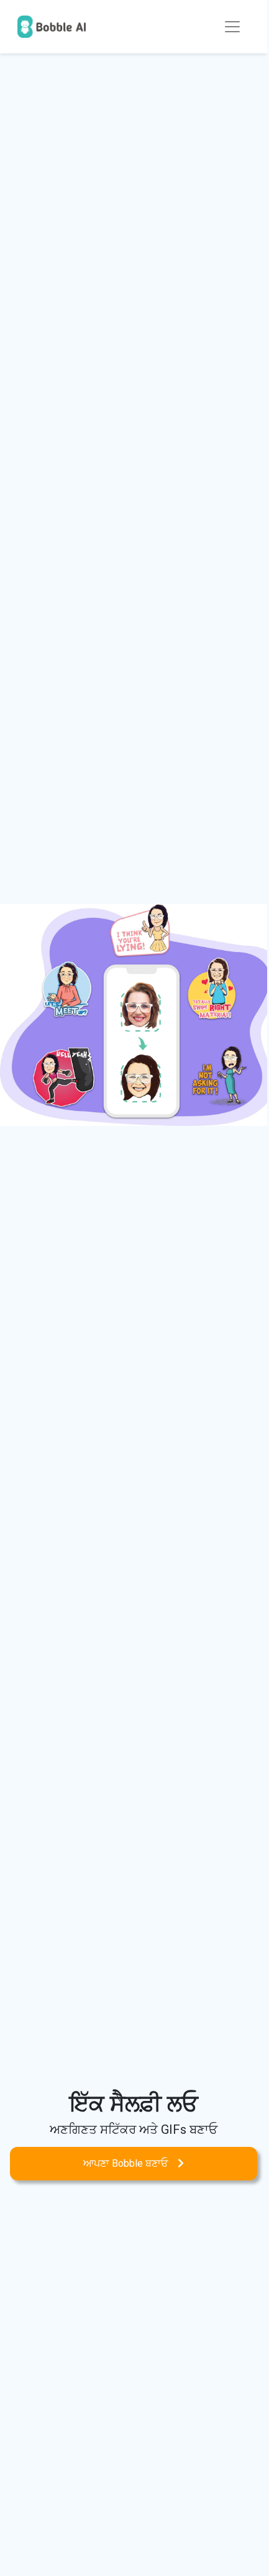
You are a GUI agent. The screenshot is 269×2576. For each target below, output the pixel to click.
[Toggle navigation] (232, 27)
